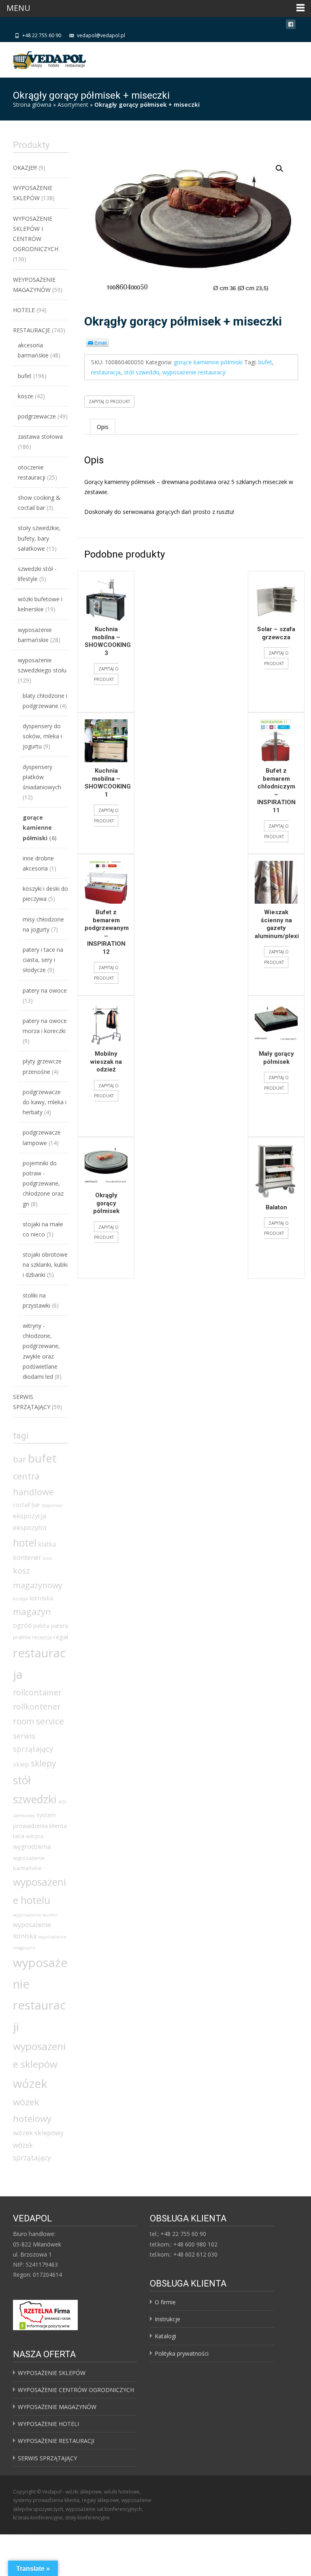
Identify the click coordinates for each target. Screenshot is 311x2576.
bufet (265, 362)
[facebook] (291, 26)
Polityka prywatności (182, 2353)
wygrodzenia (32, 1847)
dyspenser (52, 1505)
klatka (47, 1544)
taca (19, 1836)
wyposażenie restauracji (194, 372)
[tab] (103, 427)
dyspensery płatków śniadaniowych (42, 777)
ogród (22, 1625)
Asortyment (73, 105)
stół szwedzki (142, 372)
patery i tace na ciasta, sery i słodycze (43, 960)
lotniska (41, 1598)
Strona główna (32, 105)
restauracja (106, 372)
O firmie (165, 2302)
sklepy (44, 1763)
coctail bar (27, 1505)
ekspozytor (30, 1528)
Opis (103, 427)
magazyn (32, 1611)
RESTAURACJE (32, 330)
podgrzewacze (37, 416)
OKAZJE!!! (25, 168)
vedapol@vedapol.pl (101, 35)
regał (61, 1637)
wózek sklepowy (38, 2133)
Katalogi (165, 2336)
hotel (25, 1543)
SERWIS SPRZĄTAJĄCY (47, 2458)
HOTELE (24, 310)
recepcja (42, 1637)
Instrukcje (167, 2319)
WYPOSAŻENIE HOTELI (48, 2424)
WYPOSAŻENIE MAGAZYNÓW (57, 2407)
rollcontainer (37, 1692)
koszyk (20, 1599)
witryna (35, 1836)
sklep (21, 1764)
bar (20, 1459)
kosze (26, 396)
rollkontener (37, 1706)
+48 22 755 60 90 (42, 35)
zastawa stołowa (40, 436)
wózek (30, 2083)
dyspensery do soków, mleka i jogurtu (42, 736)
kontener (27, 1557)
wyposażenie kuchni (35, 1915)
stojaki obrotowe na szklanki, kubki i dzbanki (45, 1265)
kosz (48, 1558)
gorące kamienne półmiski (208, 362)
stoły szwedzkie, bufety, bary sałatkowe (39, 538)
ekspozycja (30, 1516)
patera (60, 1626)
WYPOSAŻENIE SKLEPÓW (52, 2373)
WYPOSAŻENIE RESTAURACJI (56, 2441)
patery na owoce (45, 990)
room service (38, 1721)
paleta (41, 1626)
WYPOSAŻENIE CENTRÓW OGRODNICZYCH (76, 2390)
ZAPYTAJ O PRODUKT (109, 402)
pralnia (22, 1637)
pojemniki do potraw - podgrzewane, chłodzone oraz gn (43, 1183)
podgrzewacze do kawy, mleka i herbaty (45, 1102)
